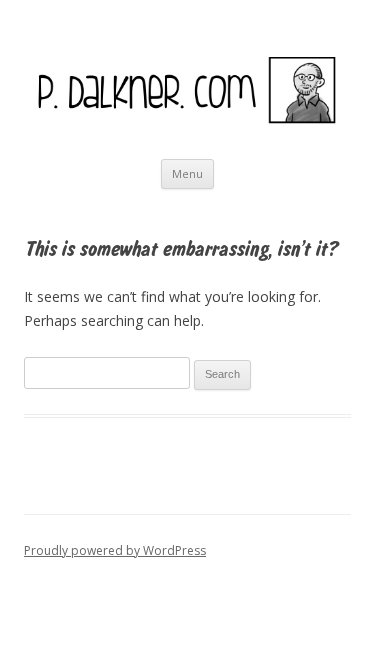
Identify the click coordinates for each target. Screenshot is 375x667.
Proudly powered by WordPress (115, 550)
